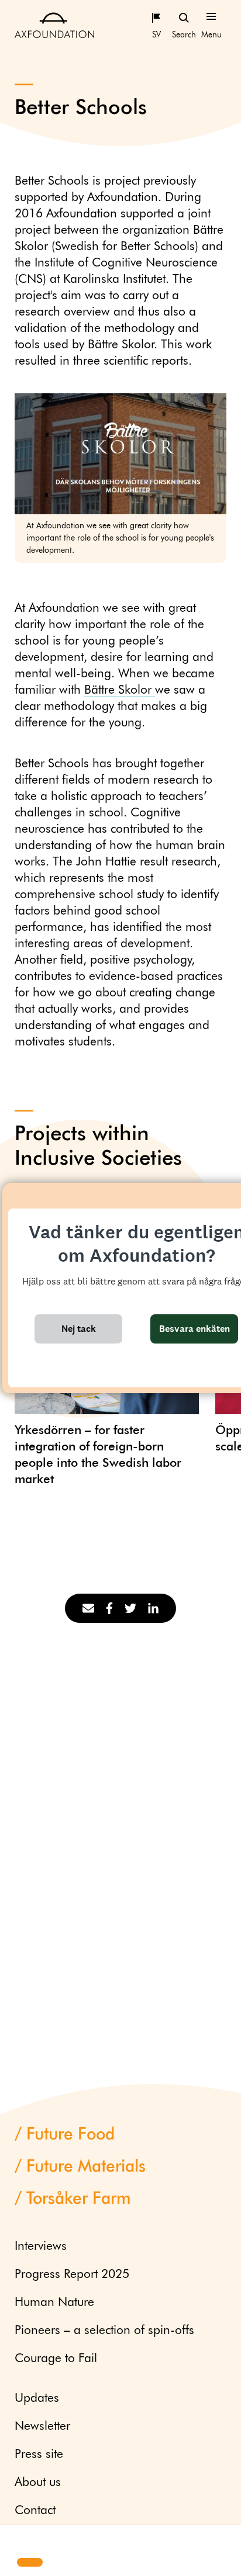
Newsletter (42, 2427)
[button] (19, 2542)
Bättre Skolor (120, 690)
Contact (35, 2511)
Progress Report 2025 (72, 2275)
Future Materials (86, 2167)
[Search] (184, 17)
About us (38, 2483)
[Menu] (211, 17)
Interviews (41, 2247)
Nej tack (79, 1329)
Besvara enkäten (194, 1329)
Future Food (70, 2135)
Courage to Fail (56, 2359)
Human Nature (54, 2303)
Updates (37, 2399)
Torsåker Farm (79, 2199)
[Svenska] (156, 17)
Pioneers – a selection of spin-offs (104, 2331)
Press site (39, 2455)
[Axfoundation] (54, 25)
